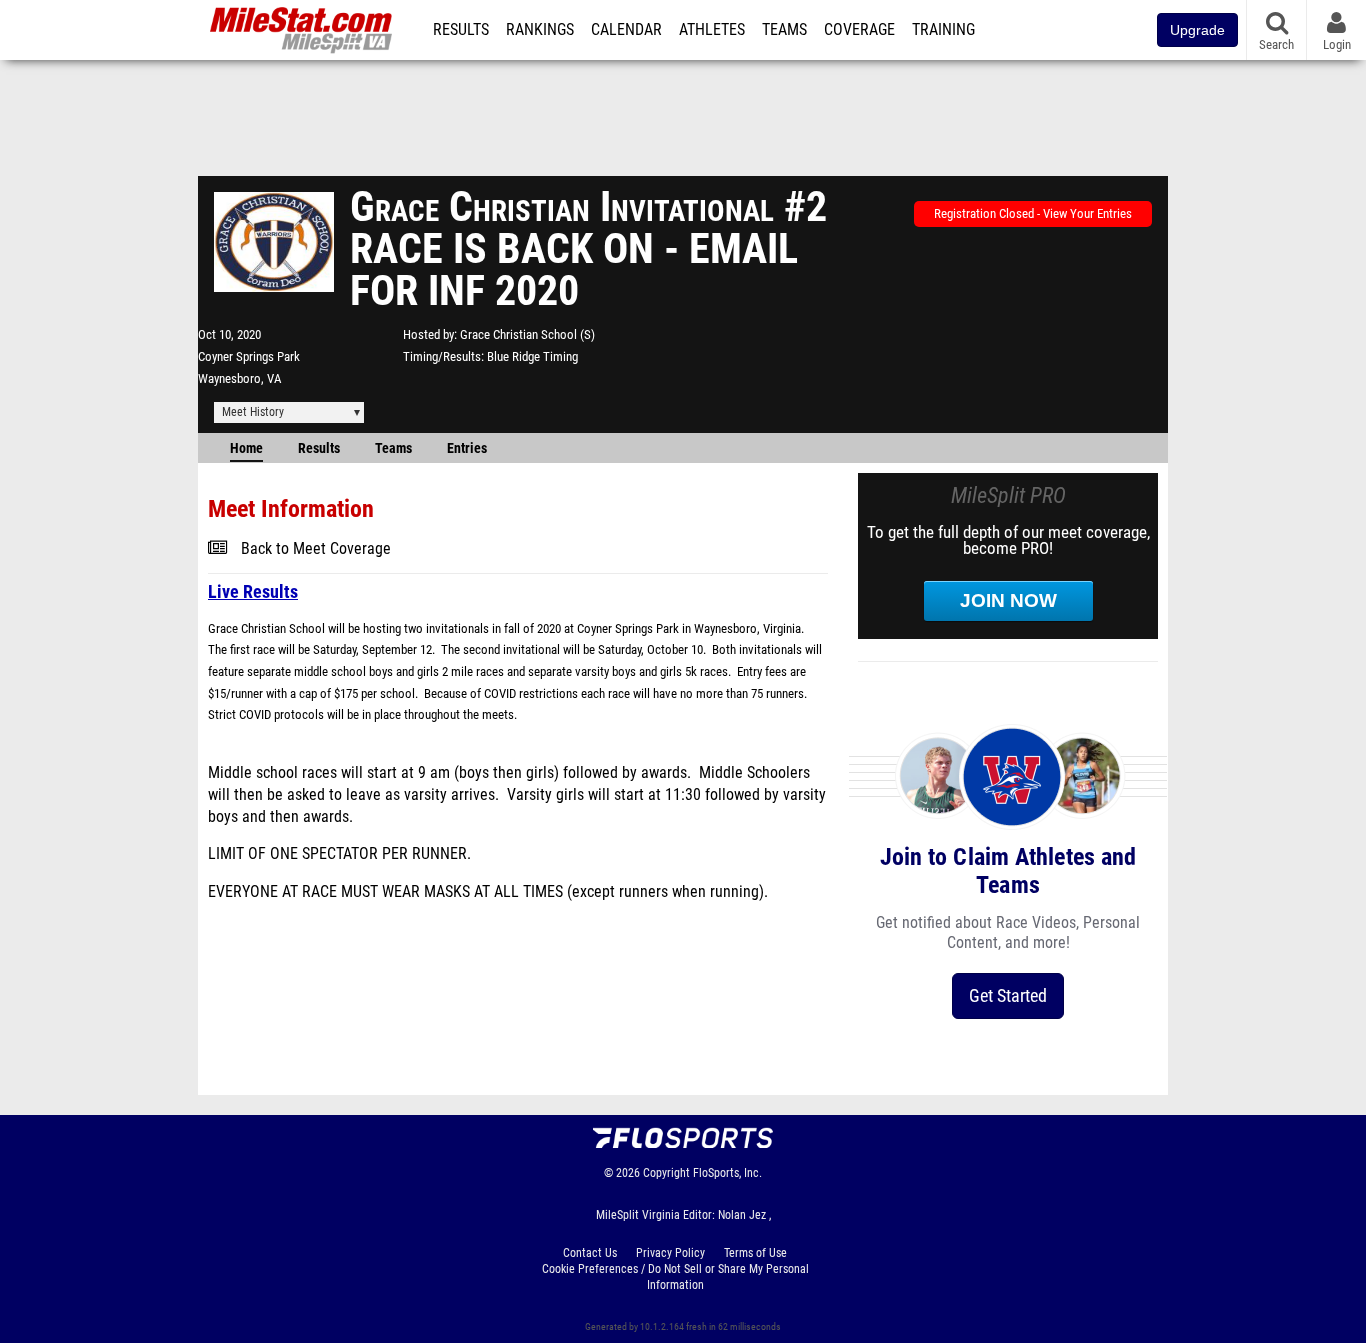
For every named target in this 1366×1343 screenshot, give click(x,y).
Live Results (253, 591)
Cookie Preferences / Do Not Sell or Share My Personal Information (675, 1277)
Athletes (712, 30)
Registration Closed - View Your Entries (1033, 213)
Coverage (859, 30)
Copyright (666, 1173)
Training (943, 30)
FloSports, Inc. (727, 1173)
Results (461, 30)
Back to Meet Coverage (316, 549)
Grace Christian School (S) (527, 334)
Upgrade (1197, 30)
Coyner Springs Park (249, 356)
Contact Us (590, 1253)
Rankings (540, 30)
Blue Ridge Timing (532, 356)
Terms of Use (755, 1253)
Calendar (626, 30)
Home (246, 448)
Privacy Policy (670, 1253)
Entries (467, 448)
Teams (784, 30)
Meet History (253, 412)
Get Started (1008, 995)
